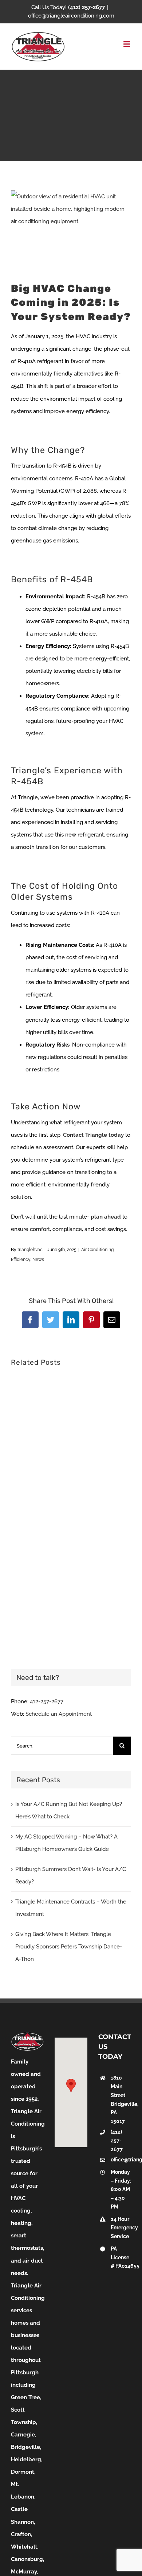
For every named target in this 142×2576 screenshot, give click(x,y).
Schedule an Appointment (59, 1714)
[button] (71, 2086)
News (38, 1260)
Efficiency (21, 1260)
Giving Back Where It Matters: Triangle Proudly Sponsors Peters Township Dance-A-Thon (69, 1947)
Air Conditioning (97, 1250)
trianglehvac (30, 1250)
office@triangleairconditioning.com (71, 16)
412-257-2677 (47, 1702)
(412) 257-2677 (117, 2141)
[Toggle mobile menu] (127, 44)
